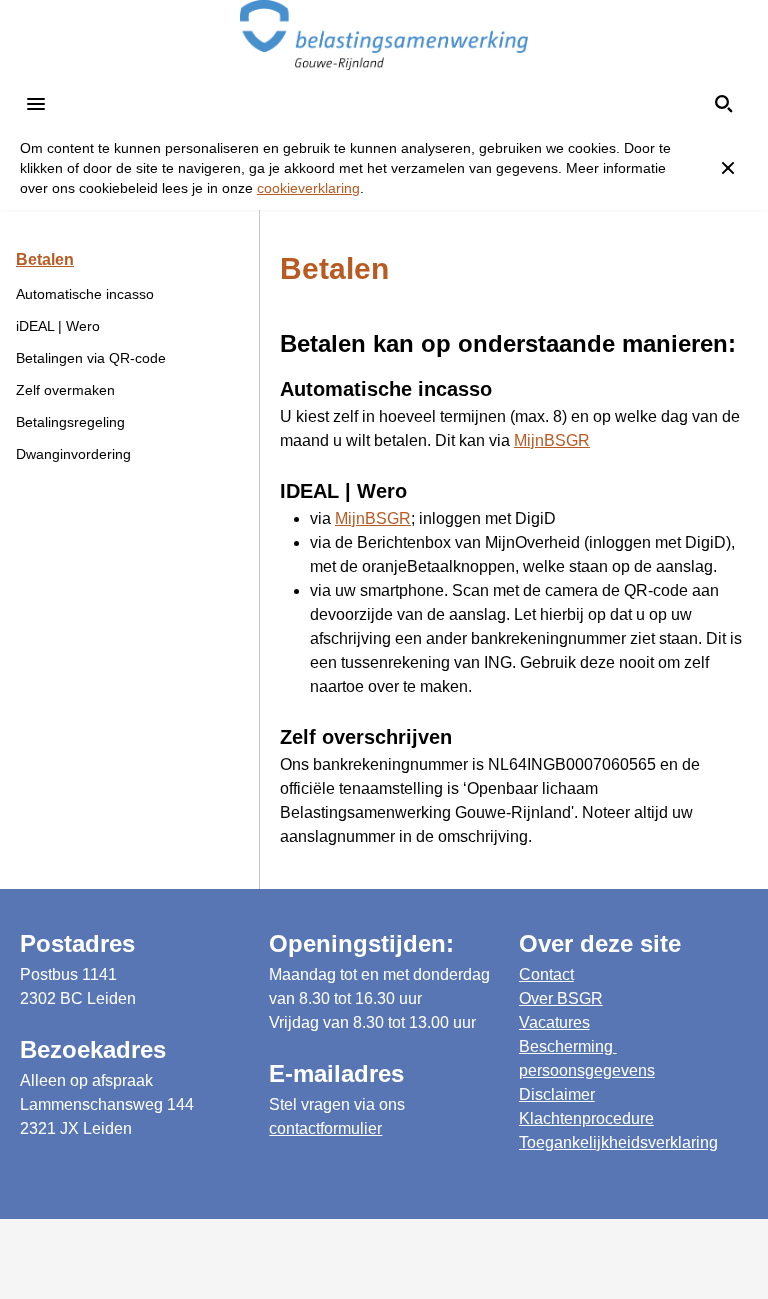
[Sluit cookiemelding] (728, 168)
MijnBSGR (552, 440)
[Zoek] (724, 104)
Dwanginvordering (73, 454)
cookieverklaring (308, 188)
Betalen (45, 259)
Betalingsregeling (70, 422)
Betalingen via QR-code (91, 358)
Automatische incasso (85, 294)
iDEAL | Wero (58, 326)
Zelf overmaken (65, 390)
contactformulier (325, 1128)
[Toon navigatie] (36, 104)
